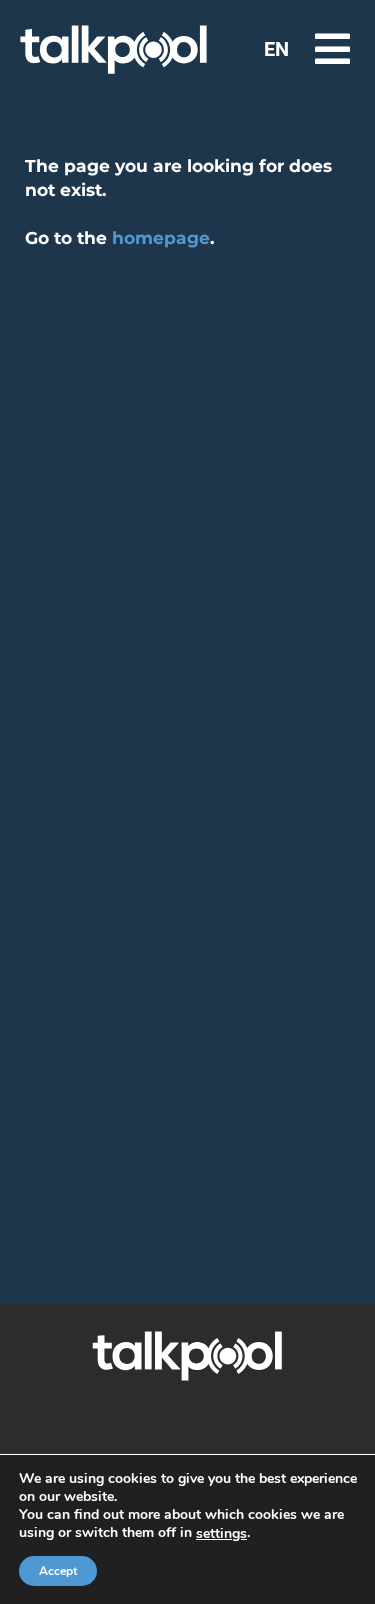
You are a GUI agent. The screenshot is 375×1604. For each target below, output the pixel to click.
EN (276, 49)
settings (221, 1534)
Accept (58, 1571)
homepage (161, 237)
